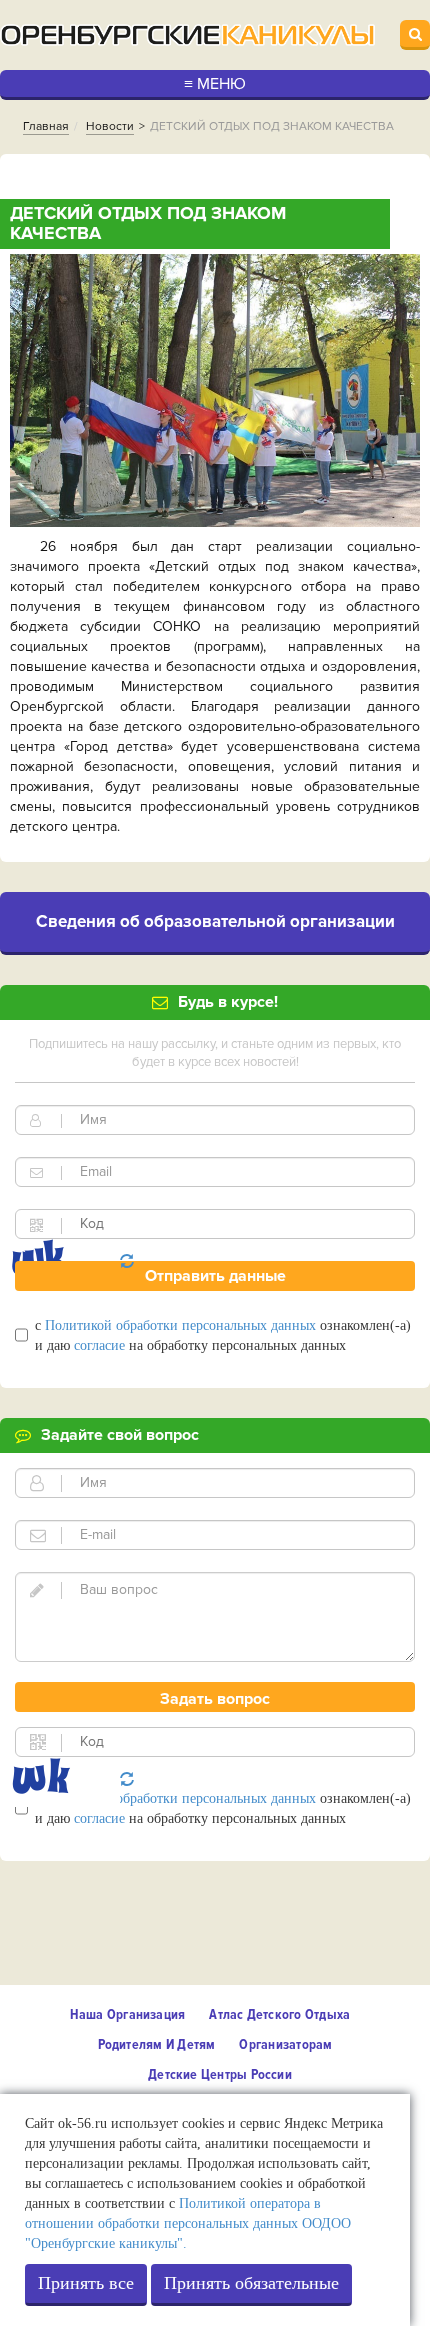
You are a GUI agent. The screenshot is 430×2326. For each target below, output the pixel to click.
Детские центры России (220, 2074)
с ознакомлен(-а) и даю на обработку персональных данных (223, 1335)
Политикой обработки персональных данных (180, 1325)
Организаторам (285, 2044)
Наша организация (128, 2014)
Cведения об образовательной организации (215, 921)
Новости (110, 126)
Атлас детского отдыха (279, 2014)
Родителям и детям (157, 2044)
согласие (99, 1345)
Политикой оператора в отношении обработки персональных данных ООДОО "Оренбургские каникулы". (188, 2223)
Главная (46, 126)
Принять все (86, 2283)
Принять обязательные (251, 2283)
